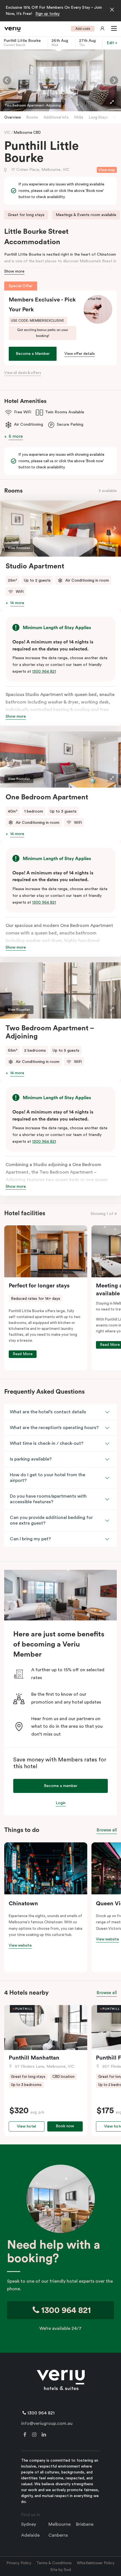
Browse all (107, 1830)
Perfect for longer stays (39, 1286)
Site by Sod (61, 2570)
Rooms (32, 117)
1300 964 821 (44, 672)
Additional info (56, 117)
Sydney (29, 2524)
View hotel (26, 2126)
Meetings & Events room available (86, 215)
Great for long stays (26, 215)
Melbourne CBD (27, 132)
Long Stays (98, 117)
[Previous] (7, 80)
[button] (113, 29)
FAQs (79, 117)
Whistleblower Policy (96, 2563)
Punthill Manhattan (34, 2058)
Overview (13, 117)
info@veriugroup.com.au (47, 2423)
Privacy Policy (19, 2563)
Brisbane (85, 2524)
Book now (65, 2126)
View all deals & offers (23, 373)
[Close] (112, 10)
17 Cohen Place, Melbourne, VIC (40, 170)
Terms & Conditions (54, 2563)
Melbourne (60, 2524)
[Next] (114, 80)
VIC (8, 132)
